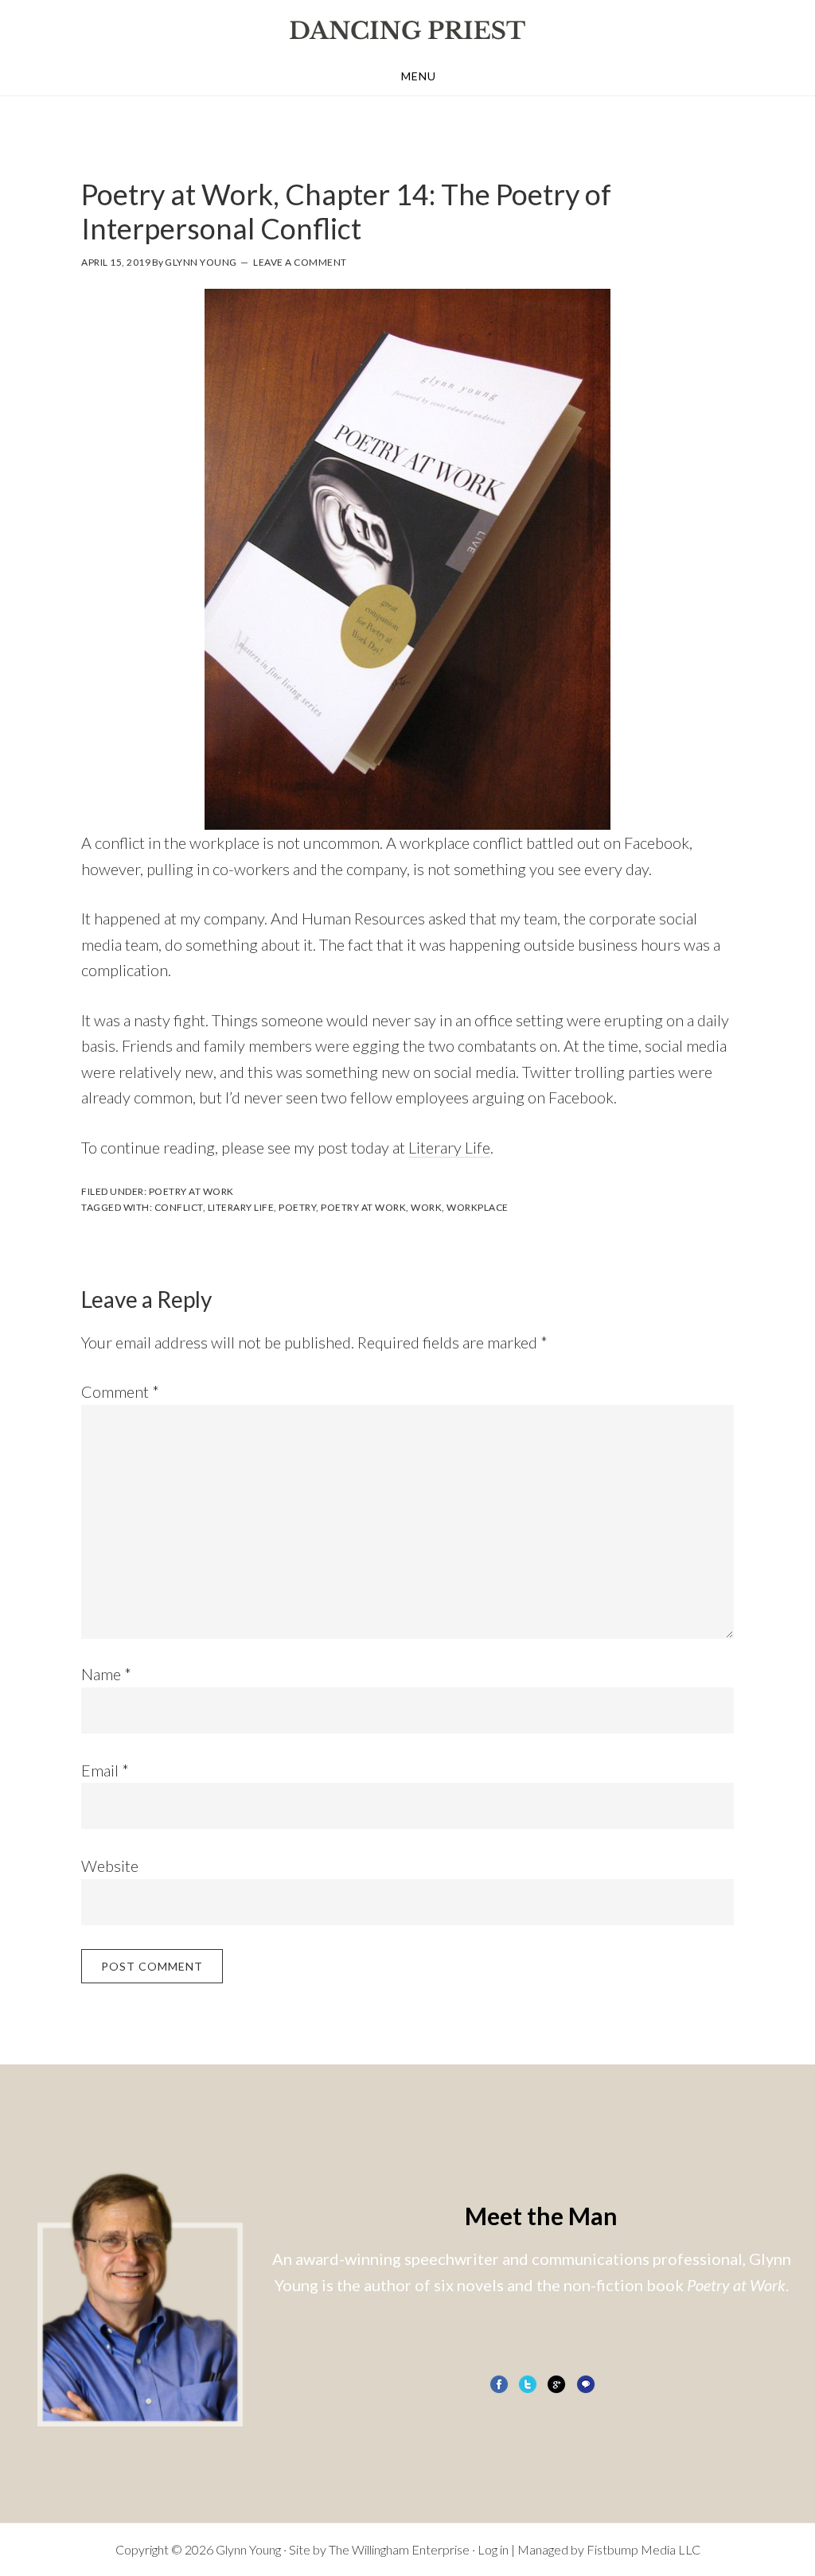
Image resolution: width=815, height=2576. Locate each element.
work (426, 1207)
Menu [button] (419, 76)
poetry (297, 1207)
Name (106, 1674)
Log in (493, 2549)
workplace (478, 1207)
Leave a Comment (300, 262)
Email (105, 1770)
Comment (120, 1391)
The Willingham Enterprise (399, 2549)
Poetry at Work (191, 1191)
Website (110, 1866)
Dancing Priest (407, 30)
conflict (179, 1207)
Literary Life (449, 1147)
